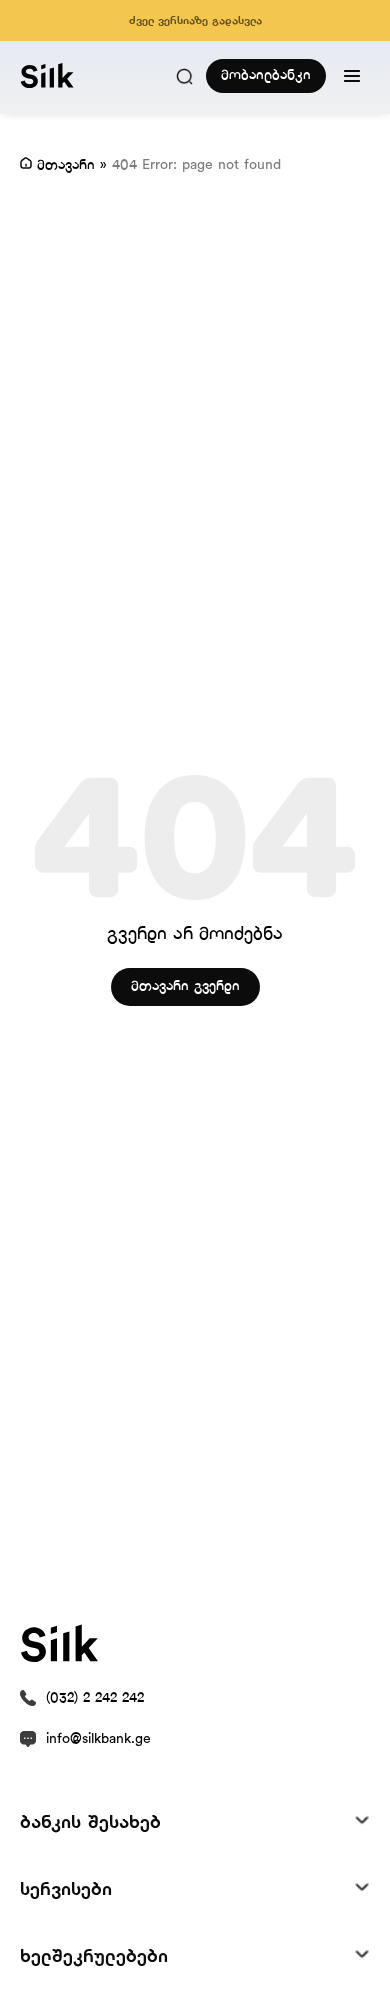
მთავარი (66, 165)
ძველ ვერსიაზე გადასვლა (195, 21)
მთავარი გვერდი (185, 986)
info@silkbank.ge (98, 1739)
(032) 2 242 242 (95, 1698)
